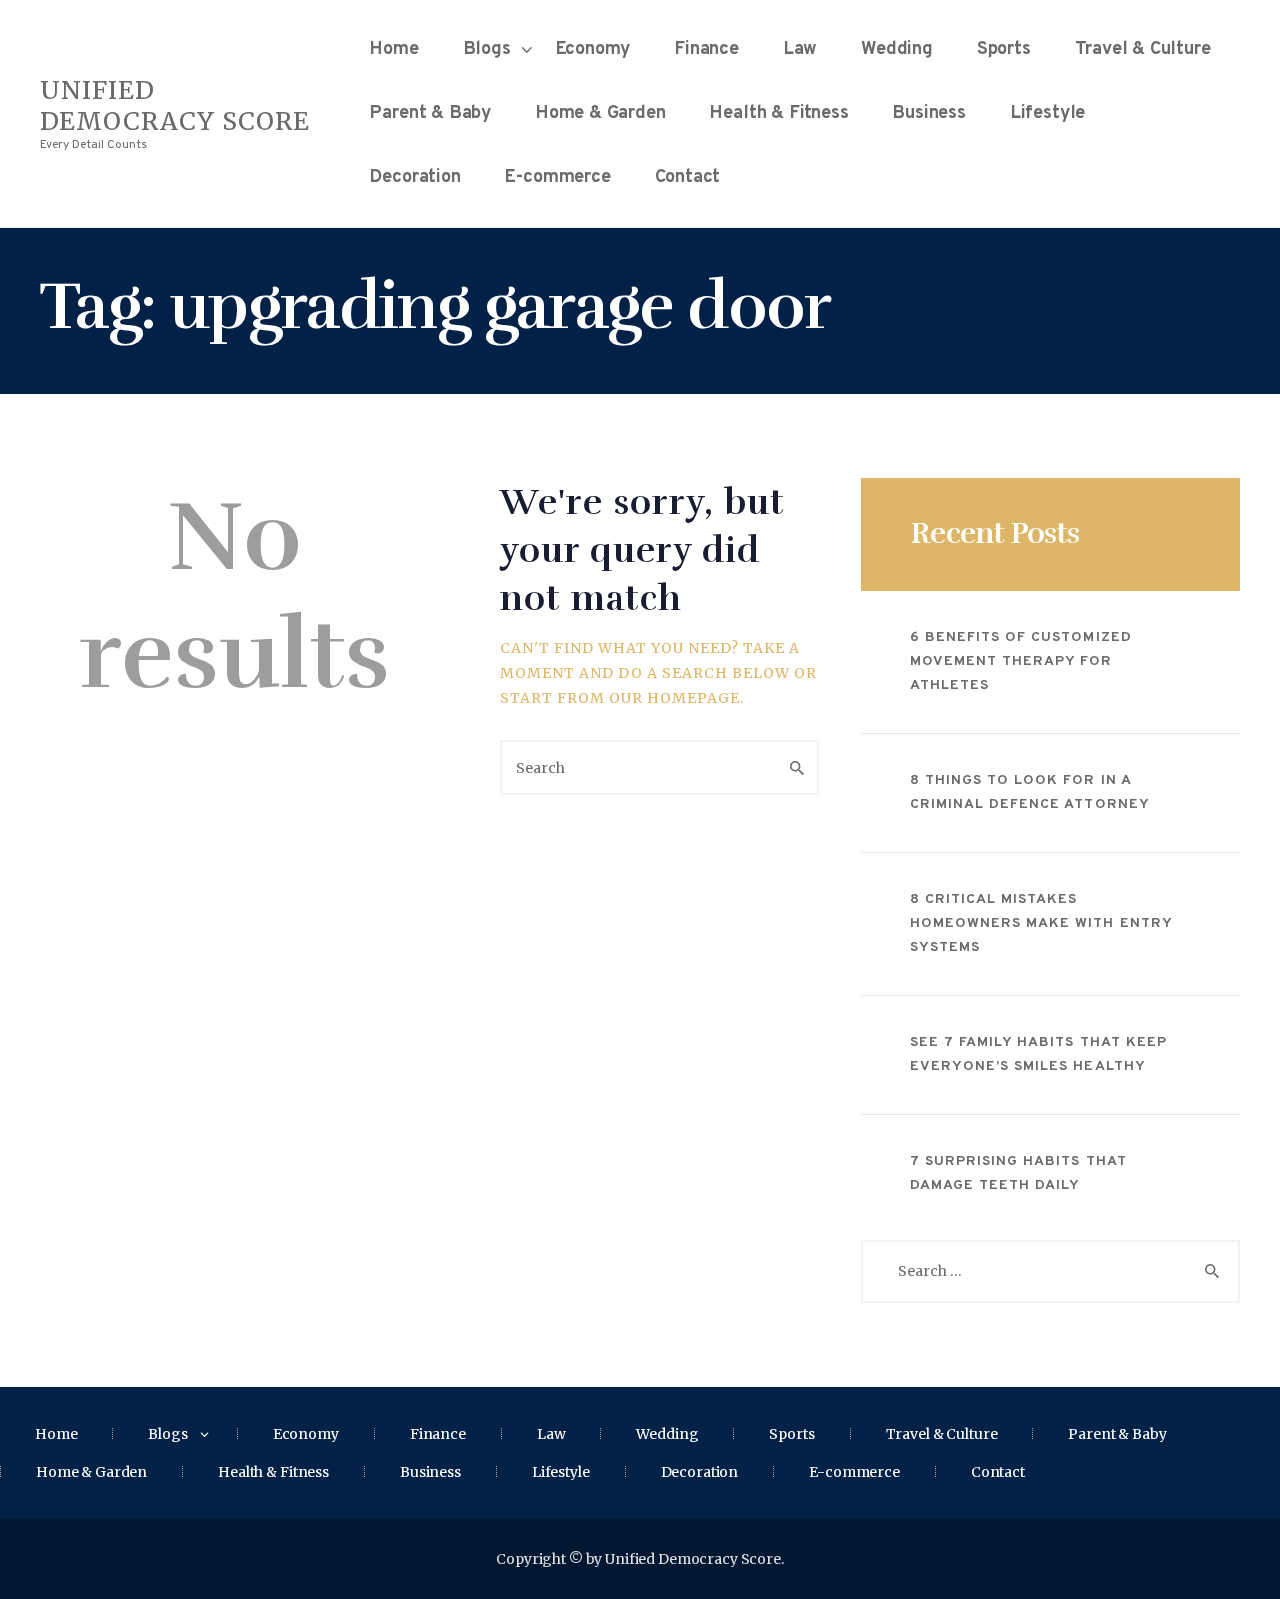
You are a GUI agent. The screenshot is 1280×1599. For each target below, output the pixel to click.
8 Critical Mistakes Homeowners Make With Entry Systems (1041, 923)
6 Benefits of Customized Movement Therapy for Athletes (1021, 661)
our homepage (674, 698)
